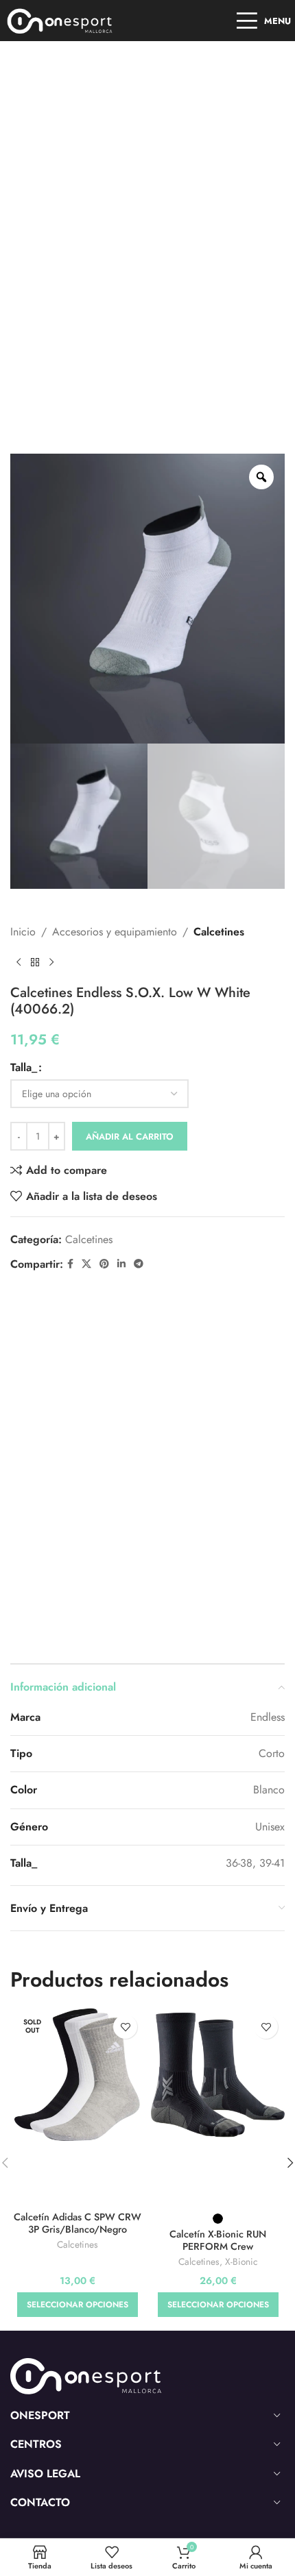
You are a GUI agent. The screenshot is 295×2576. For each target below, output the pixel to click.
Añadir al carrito (130, 1137)
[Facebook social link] (70, 1264)
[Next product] (51, 963)
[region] (147, 2459)
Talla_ (24, 1067)
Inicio (23, 932)
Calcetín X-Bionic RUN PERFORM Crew (218, 2240)
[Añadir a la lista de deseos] (125, 2027)
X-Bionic (241, 2262)
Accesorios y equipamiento (115, 932)
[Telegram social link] (139, 1264)
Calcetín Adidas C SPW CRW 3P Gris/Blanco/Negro (78, 2223)
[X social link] (86, 1264)
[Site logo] (60, 20)
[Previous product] (19, 963)
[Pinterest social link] (104, 1264)
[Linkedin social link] (121, 1264)
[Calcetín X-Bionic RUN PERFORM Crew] (218, 2075)
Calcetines (219, 932)
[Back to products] (35, 963)
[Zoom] (261, 477)
